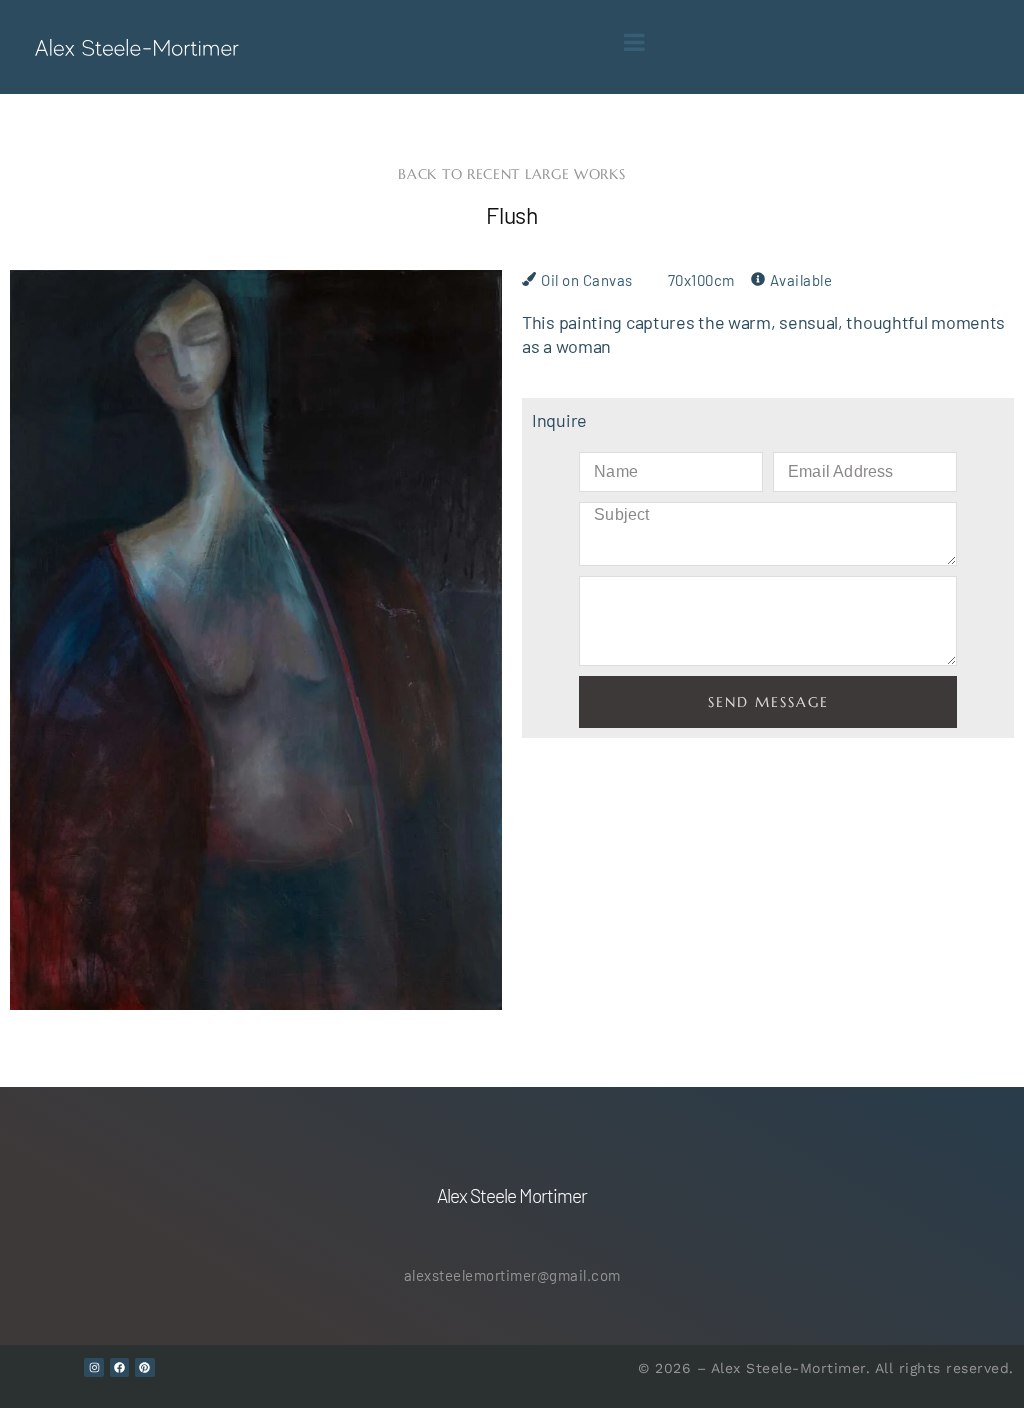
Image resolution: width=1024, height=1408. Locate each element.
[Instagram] (94, 1368)
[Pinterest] (145, 1368)
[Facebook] (120, 1368)
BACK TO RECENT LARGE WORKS (511, 174)
